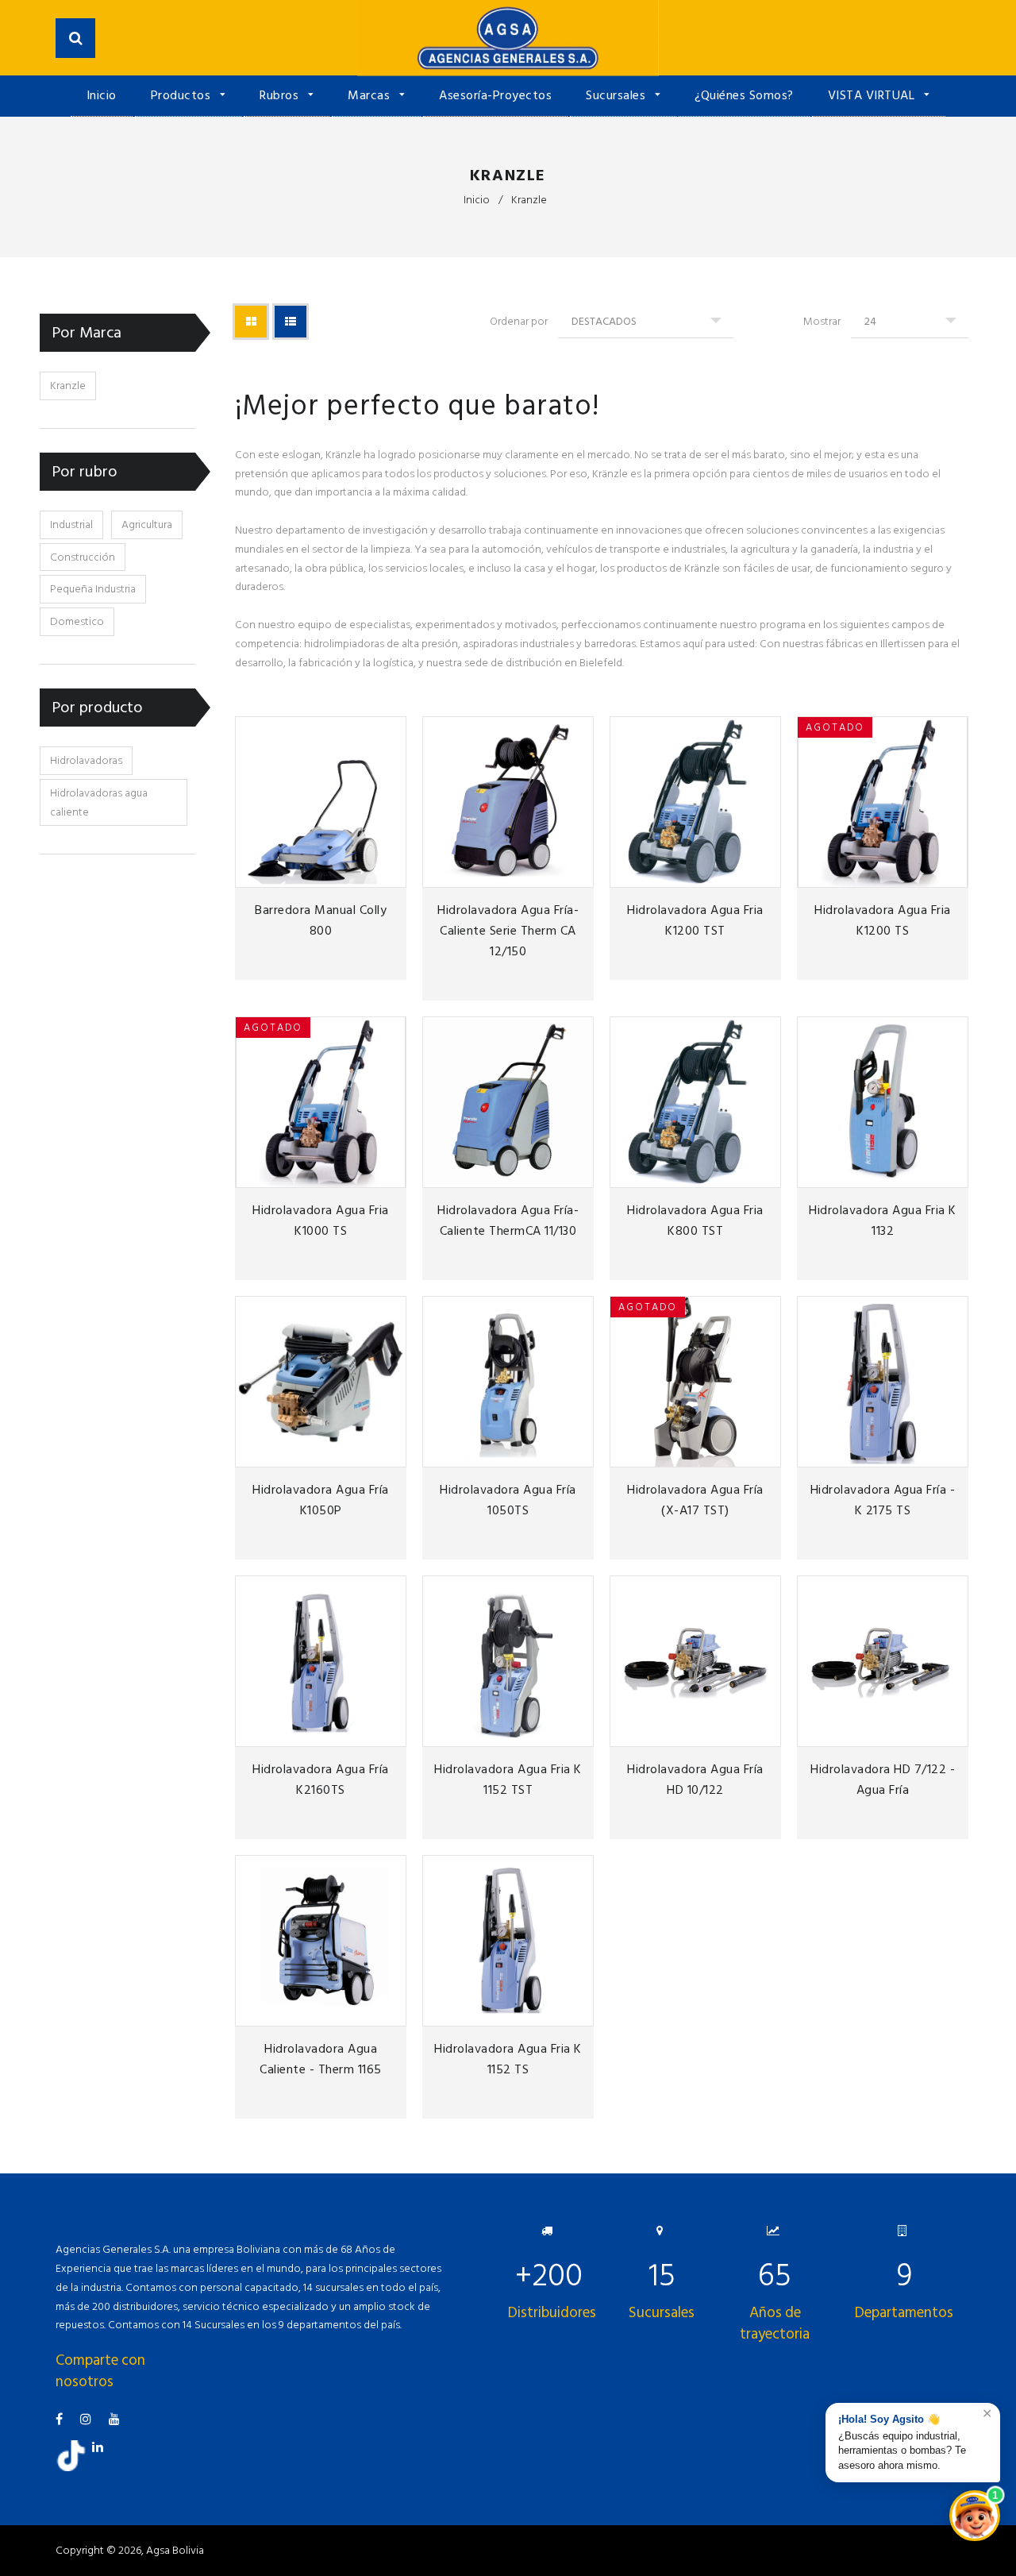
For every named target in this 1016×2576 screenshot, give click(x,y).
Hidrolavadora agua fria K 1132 (883, 1221)
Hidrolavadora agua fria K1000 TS (321, 1221)
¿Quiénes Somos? (744, 95)
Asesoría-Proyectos (495, 95)
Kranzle (68, 386)
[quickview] (391, 873)
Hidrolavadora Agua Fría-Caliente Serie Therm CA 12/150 (508, 931)
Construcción (83, 557)
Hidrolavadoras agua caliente (99, 802)
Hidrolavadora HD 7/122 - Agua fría (883, 1780)
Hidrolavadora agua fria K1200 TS (883, 920)
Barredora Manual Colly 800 (321, 920)
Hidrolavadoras (86, 760)
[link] (365, 873)
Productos (183, 95)
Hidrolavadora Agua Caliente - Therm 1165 (321, 2059)
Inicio (102, 95)
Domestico (77, 621)
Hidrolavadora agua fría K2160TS (321, 1780)
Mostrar (822, 321)
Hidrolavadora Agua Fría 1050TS (508, 1500)
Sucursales (618, 95)
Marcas (371, 95)
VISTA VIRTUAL (873, 95)
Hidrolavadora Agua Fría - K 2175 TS (883, 1500)
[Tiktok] (77, 2468)
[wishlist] (339, 873)
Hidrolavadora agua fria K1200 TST (695, 920)
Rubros (281, 95)
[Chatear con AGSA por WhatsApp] (975, 2516)
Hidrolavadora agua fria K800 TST (695, 1221)
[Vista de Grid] (251, 322)
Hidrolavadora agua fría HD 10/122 (695, 1780)
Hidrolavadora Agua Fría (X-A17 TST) (695, 1500)
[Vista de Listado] (291, 322)
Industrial (71, 524)
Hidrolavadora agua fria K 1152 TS (508, 2059)
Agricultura (147, 524)
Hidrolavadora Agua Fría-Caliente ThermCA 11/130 (508, 1221)
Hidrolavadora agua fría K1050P (321, 1500)
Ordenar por (519, 321)
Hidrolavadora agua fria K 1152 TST (508, 1780)
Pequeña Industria (93, 589)
